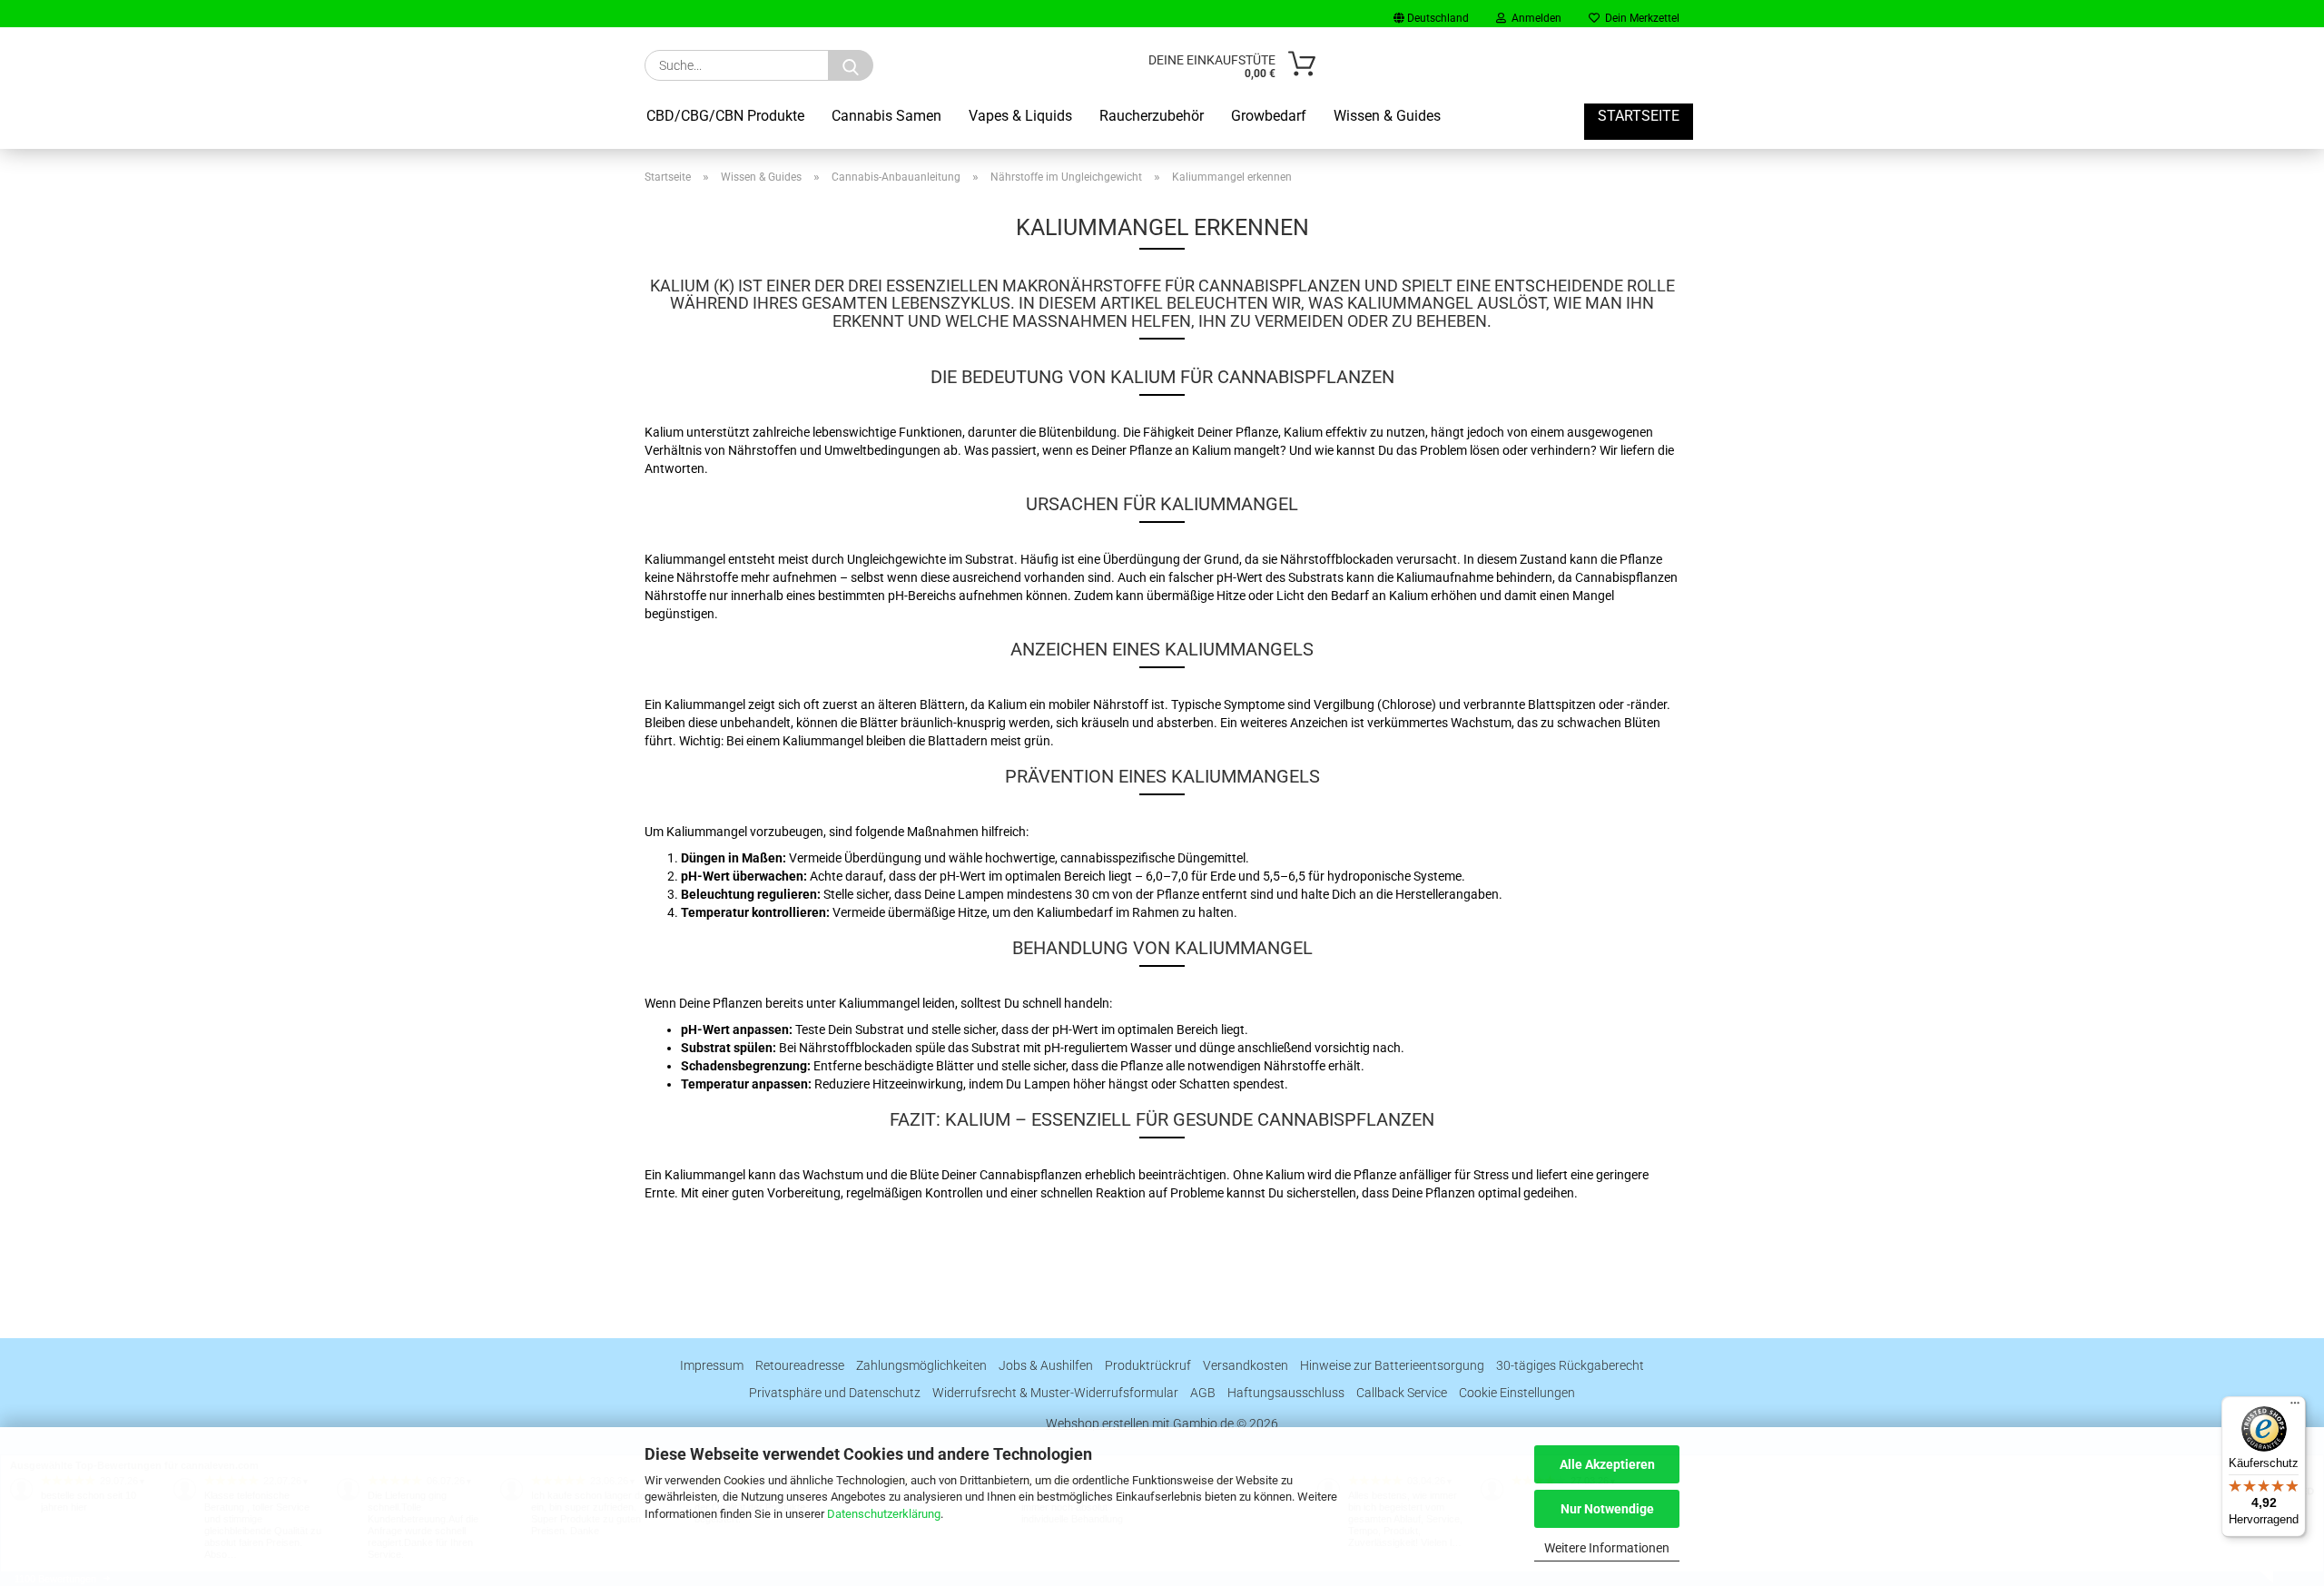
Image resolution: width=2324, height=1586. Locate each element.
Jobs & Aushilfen (1046, 1365)
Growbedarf (1269, 116)
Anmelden (1534, 18)
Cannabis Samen (886, 116)
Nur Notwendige (1607, 1509)
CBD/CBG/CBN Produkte (725, 116)
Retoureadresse (800, 1365)
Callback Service (1402, 1393)
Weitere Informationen (1607, 1548)
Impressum (712, 1365)
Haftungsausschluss (1286, 1393)
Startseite (1639, 116)
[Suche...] (851, 65)
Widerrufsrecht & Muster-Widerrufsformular (1055, 1393)
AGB (1203, 1393)
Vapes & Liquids (1020, 116)
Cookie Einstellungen (1517, 1393)
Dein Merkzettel (1640, 18)
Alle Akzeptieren (1607, 1464)
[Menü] (2295, 1407)
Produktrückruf (1148, 1365)
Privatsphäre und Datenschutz (835, 1393)
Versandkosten (1246, 1365)
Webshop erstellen (1098, 1423)
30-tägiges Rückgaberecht (1570, 1365)
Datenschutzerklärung (884, 1514)
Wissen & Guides (1387, 116)
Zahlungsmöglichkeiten (921, 1365)
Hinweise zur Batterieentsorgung (1392, 1365)
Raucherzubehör (1152, 116)
